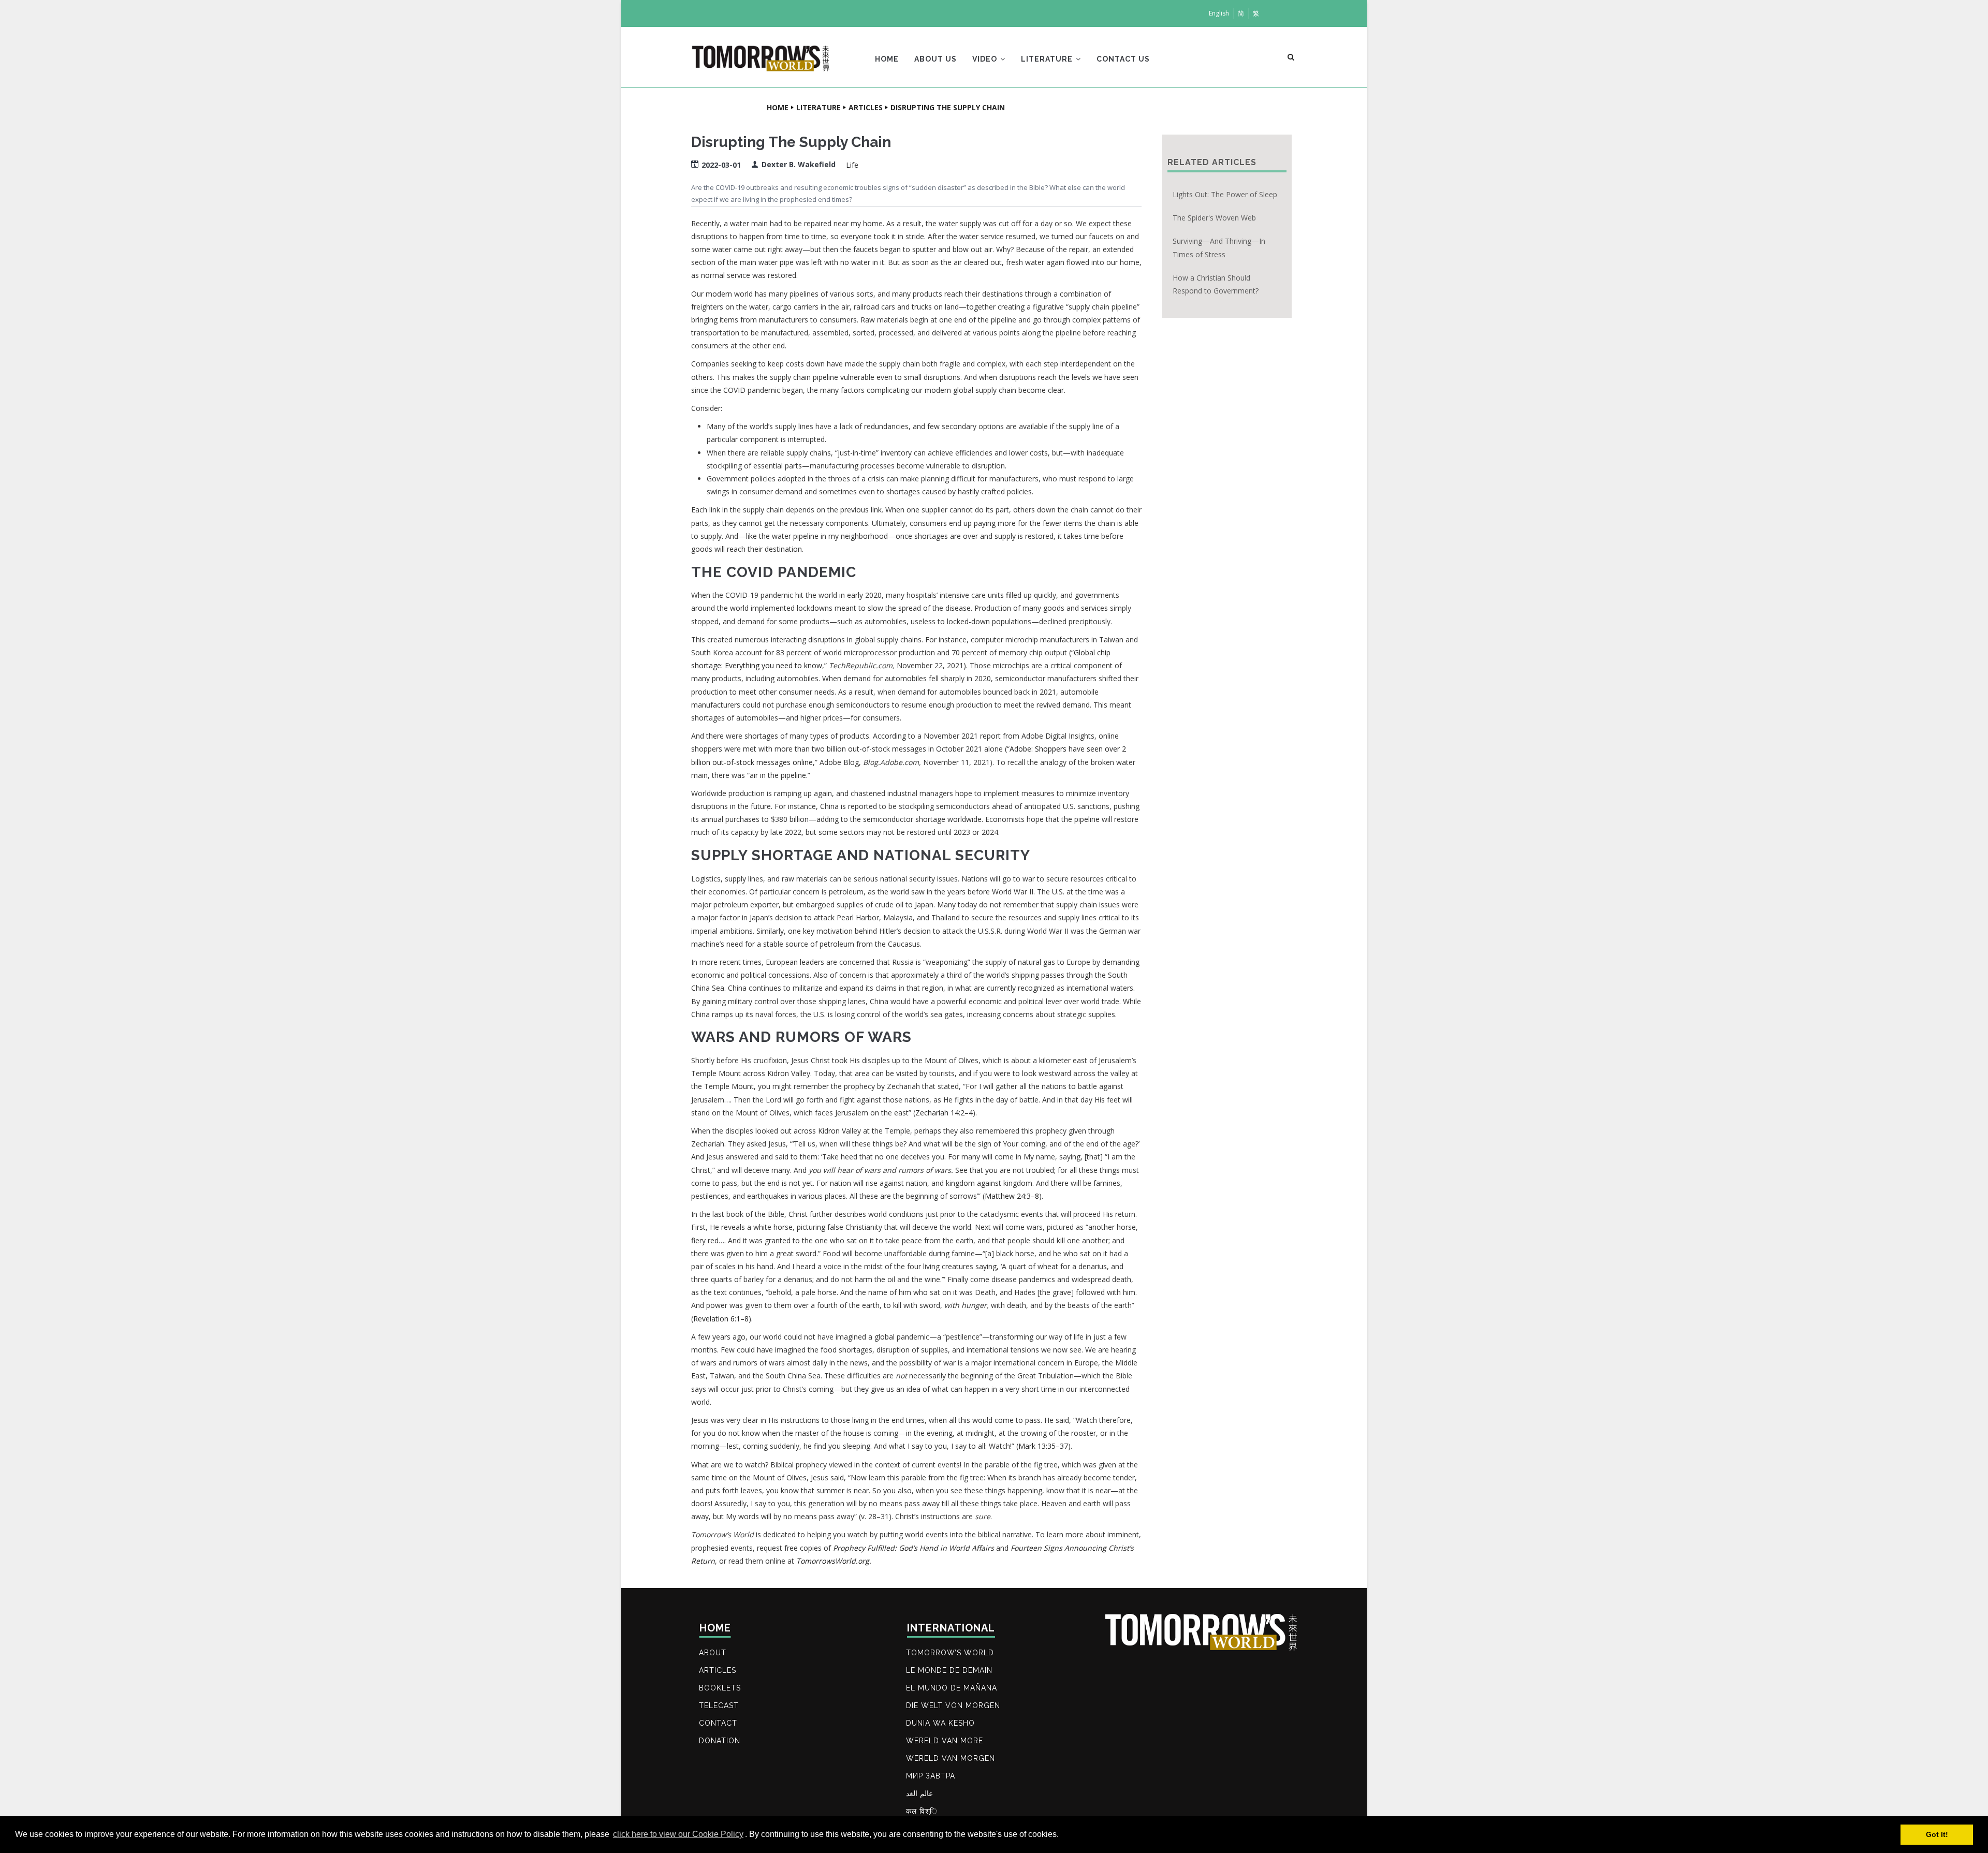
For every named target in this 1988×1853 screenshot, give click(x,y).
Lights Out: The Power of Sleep (1225, 194)
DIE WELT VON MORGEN (953, 1705)
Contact (718, 1723)
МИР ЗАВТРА (931, 1776)
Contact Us (1123, 59)
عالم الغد (919, 1793)
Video (986, 59)
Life (852, 165)
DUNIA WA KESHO (940, 1723)
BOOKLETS (720, 1688)
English (1219, 13)
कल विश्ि (922, 1811)
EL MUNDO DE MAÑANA (952, 1688)
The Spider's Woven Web (1214, 218)
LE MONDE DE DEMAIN (949, 1670)
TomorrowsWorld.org (833, 1561)
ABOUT (713, 1653)
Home (887, 59)
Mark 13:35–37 (1043, 1446)
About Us (935, 59)
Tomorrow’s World (950, 1653)
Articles (866, 107)
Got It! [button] (1937, 1834)
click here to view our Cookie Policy (678, 1834)
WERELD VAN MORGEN (951, 1758)
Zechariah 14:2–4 (944, 1113)
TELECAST (719, 1705)
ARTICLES (718, 1670)
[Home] (761, 55)
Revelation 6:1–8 (721, 1319)
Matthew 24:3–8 (1012, 1196)
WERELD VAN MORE (945, 1741)
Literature (1048, 59)
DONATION (720, 1741)
